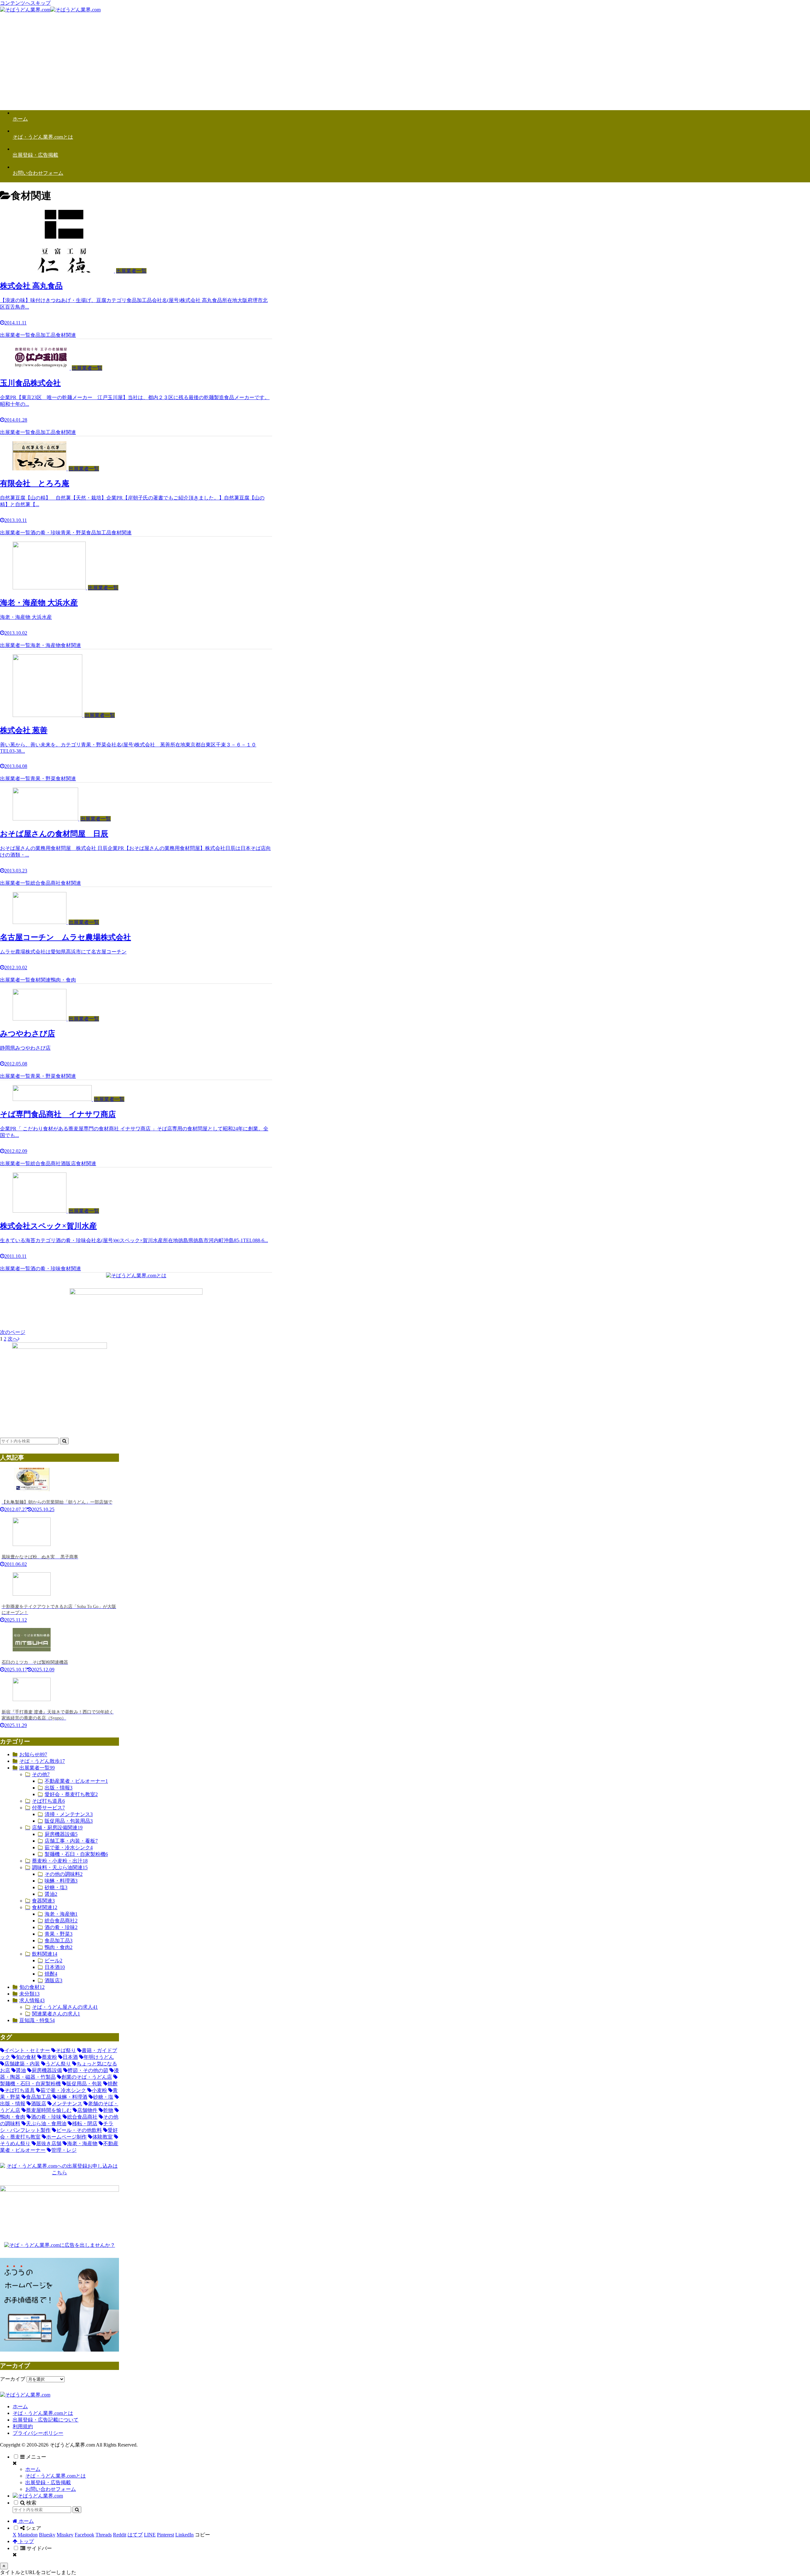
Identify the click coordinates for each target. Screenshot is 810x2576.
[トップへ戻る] (4, 2566)
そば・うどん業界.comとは (43, 2413)
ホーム (20, 2406)
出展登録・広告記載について (46, 2420)
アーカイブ (13, 2379)
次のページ (13, 1332)
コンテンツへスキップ (25, 3)
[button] (64, 1441)
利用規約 (23, 2426)
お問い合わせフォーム (51, 2489)
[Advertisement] (405, 61)
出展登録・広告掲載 (48, 2482)
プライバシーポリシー (38, 2433)
